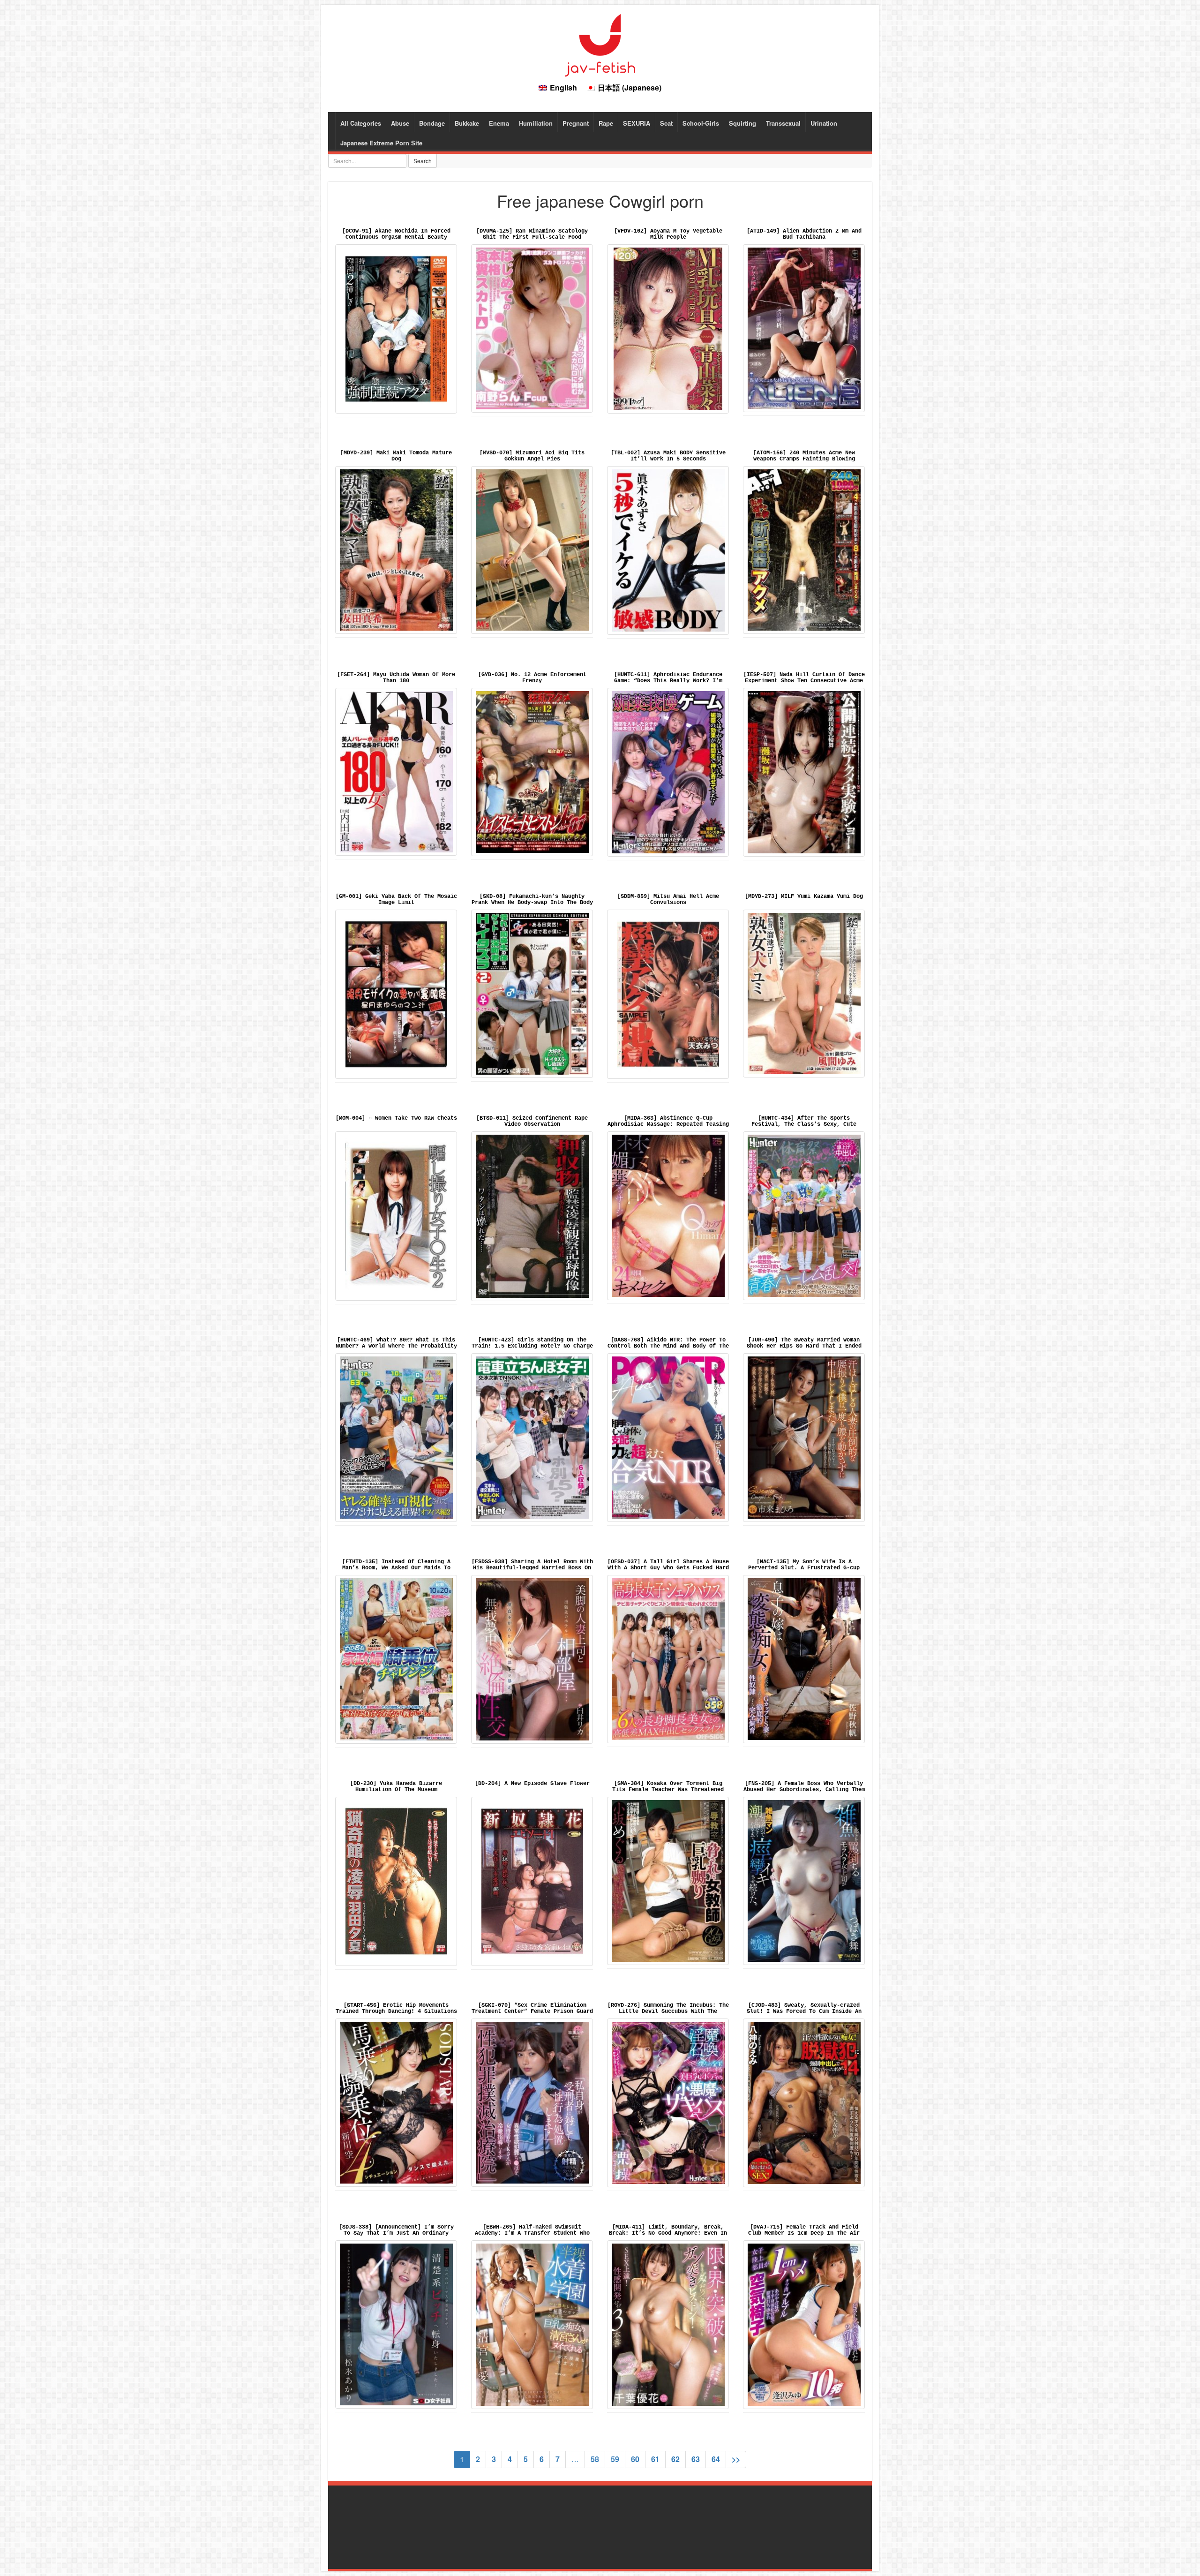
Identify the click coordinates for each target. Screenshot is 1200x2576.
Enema (499, 123)
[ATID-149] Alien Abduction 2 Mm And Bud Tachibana (804, 234)
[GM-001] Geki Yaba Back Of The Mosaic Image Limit (396, 900)
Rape (606, 123)
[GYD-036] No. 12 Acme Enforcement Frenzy (532, 678)
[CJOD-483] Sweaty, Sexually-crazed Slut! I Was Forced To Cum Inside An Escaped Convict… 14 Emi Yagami (804, 2011)
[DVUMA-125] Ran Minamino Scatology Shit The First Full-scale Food (532, 234)
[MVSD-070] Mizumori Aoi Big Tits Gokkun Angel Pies (532, 456)
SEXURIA (637, 123)
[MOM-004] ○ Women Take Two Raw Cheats (396, 1118)
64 (716, 2459)
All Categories (361, 123)
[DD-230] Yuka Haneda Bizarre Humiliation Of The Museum (396, 1787)
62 (675, 2459)
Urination (824, 123)
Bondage (432, 123)
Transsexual (783, 123)
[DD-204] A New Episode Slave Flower (532, 1784)
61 (655, 2459)
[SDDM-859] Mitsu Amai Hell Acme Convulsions (668, 900)
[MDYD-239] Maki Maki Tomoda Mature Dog (396, 456)
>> (736, 2459)
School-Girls (701, 123)
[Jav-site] (600, 44)
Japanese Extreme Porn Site (381, 143)
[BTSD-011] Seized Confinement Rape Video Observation (532, 1121)
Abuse (400, 123)
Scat (666, 123)
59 (615, 2459)
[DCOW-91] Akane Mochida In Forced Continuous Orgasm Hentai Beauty (396, 234)
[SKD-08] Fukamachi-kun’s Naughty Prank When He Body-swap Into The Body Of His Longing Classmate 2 (532, 903)
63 (696, 2459)
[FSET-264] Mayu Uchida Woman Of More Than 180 (396, 678)
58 (595, 2459)
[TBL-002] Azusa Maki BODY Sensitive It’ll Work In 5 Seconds (668, 456)
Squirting (742, 123)
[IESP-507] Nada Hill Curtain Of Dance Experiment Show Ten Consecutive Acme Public (804, 681)
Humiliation (536, 123)
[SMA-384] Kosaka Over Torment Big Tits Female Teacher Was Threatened (668, 1787)
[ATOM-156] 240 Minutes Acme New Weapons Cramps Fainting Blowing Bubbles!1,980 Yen (804, 459)
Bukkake (467, 123)
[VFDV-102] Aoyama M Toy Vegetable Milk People (668, 234)
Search (423, 161)
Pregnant (576, 123)
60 (635, 2459)
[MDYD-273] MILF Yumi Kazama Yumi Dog (804, 896)
